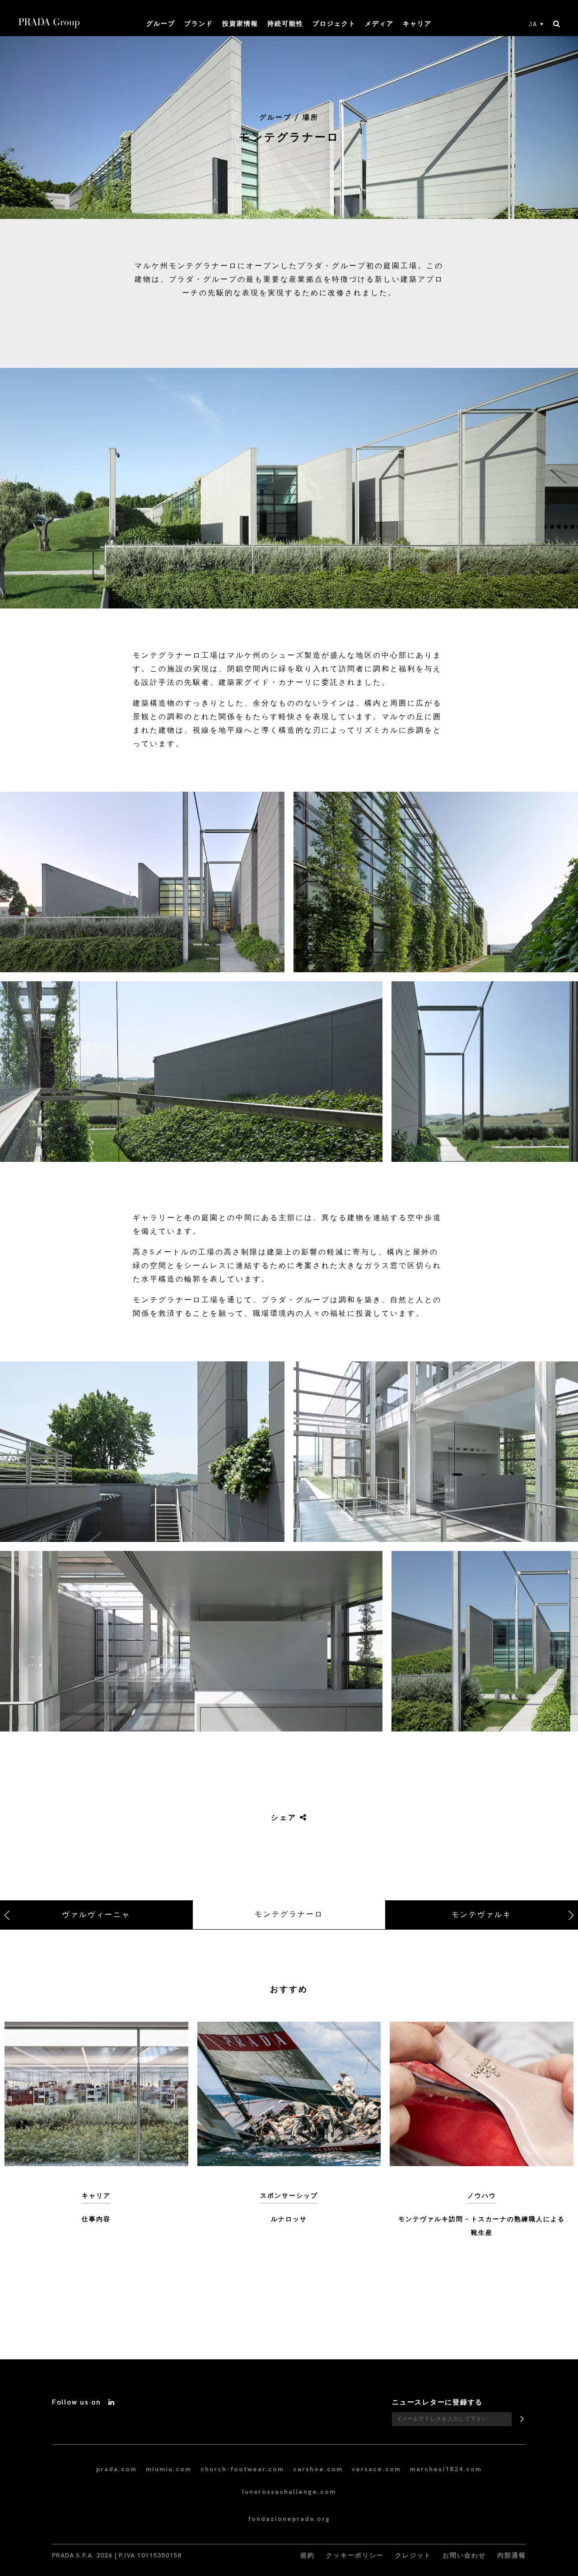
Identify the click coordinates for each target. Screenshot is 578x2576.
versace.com (376, 2469)
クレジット (413, 2555)
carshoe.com (318, 2469)
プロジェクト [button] (334, 24)
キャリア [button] (417, 24)
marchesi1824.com (446, 2469)
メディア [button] (379, 24)
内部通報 (512, 2555)
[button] (142, 882)
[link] (279, 1818)
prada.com (117, 2469)
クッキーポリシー (355, 2555)
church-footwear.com (242, 2469)
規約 (308, 2555)
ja (533, 24)
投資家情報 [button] (240, 24)
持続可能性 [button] (285, 24)
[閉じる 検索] (557, 24)
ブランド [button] (199, 24)
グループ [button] (161, 24)
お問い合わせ (464, 2555)
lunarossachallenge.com (289, 2492)
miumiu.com (169, 2469)
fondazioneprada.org (289, 2519)
